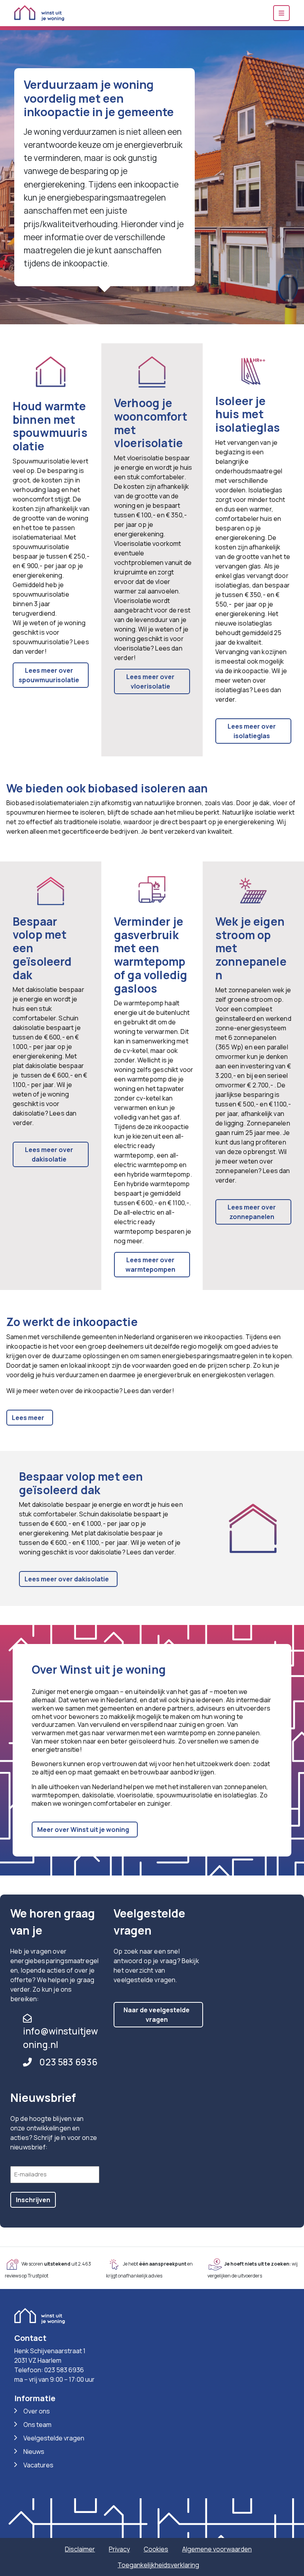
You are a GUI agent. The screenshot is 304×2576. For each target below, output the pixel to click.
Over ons (37, 2411)
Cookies (156, 2549)
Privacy (119, 2549)
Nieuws (34, 2452)
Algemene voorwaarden (217, 2549)
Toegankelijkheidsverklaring (158, 2565)
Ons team (37, 2425)
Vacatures (38, 2465)
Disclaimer (80, 2549)
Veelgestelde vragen (54, 2438)
